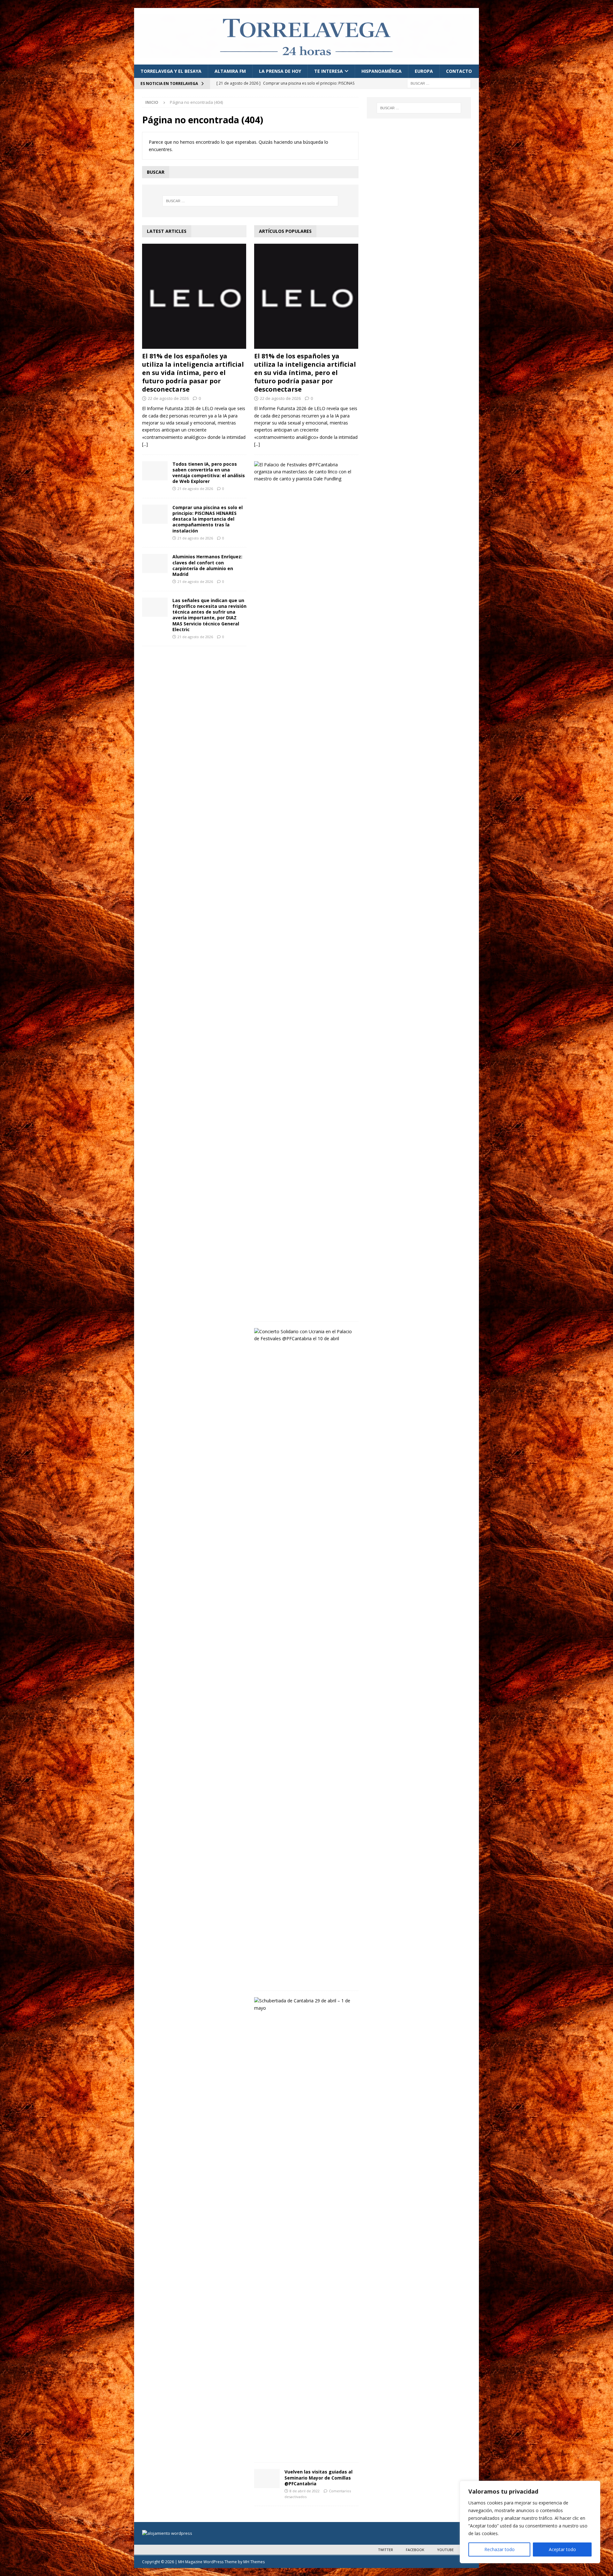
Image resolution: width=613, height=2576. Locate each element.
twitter (386, 2550)
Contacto (459, 71)
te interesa (329, 71)
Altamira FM (230, 71)
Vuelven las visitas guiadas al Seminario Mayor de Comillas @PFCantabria (318, 2477)
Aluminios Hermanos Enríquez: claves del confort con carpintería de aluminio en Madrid (207, 565)
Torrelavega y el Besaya (171, 71)
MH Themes (254, 2562)
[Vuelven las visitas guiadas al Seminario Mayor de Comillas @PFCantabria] (267, 2479)
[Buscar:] (439, 83)
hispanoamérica (382, 71)
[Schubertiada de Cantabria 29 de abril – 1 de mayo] (304, 2004)
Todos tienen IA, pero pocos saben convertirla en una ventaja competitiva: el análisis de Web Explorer (209, 473)
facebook (415, 2550)
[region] (530, 2522)
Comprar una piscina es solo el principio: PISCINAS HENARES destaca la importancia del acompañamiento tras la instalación (208, 519)
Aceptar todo (562, 2549)
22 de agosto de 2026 (168, 398)
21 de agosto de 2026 (195, 489)
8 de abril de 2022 (305, 2491)
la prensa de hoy (280, 71)
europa (424, 71)
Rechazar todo (499, 2549)
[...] (145, 444)
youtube (445, 2550)
